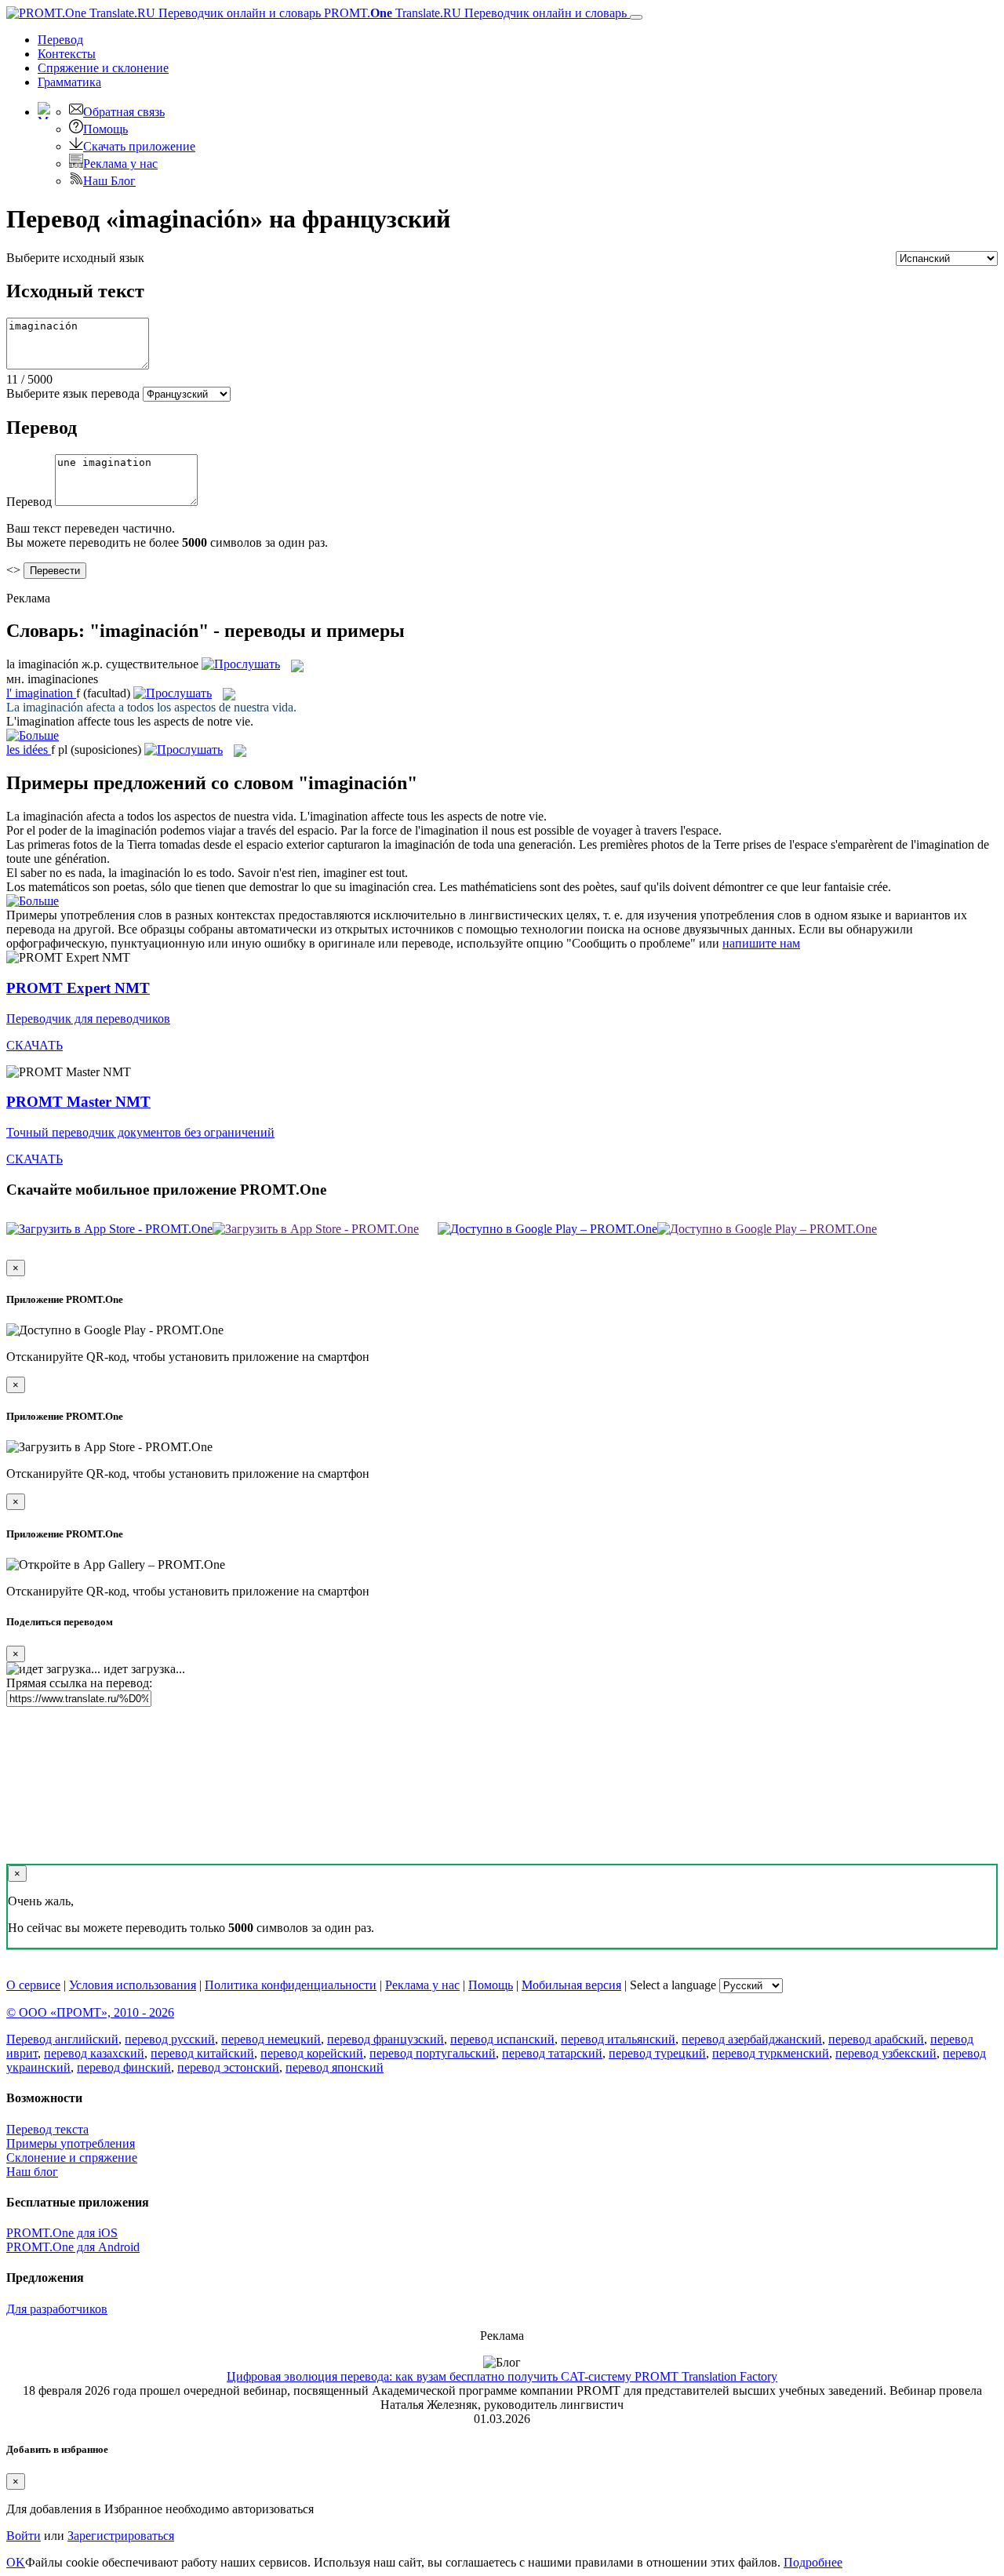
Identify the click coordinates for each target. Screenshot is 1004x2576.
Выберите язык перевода (73, 393)
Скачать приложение (139, 146)
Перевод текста (47, 2129)
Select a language (673, 1985)
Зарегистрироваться (121, 2536)
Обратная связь (124, 112)
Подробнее (813, 2562)
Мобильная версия (571, 1985)
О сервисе (33, 1985)
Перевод (60, 40)
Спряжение (103, 68)
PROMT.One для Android (73, 2247)
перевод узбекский (886, 2053)
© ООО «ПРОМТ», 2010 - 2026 (90, 2012)
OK (16, 2562)
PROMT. (474, 13)
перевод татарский (552, 2053)
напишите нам (761, 943)
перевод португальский (433, 2053)
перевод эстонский (228, 2067)
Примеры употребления (71, 2143)
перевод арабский (876, 2039)
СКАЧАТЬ (35, 1045)
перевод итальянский (618, 2039)
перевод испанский (502, 2039)
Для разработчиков (57, 2309)
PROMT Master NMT (78, 1102)
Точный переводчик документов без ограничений (140, 1132)
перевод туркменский (771, 2053)
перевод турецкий (657, 2053)
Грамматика (69, 82)
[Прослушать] (241, 664)
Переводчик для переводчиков (88, 1019)
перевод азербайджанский (752, 2039)
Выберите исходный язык (75, 258)
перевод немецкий (271, 2039)
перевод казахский (94, 2053)
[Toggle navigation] (636, 17)
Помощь (105, 129)
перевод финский (124, 2067)
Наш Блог (109, 181)
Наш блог (32, 2172)
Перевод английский (62, 2039)
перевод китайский (202, 2053)
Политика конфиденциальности (291, 1985)
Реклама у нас (120, 164)
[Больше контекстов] (33, 735)
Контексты (67, 54)
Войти (24, 2536)
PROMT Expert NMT (78, 988)
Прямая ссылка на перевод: (79, 1683)
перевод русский (170, 2039)
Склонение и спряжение (72, 2158)
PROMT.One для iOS (62, 2233)
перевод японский (335, 2067)
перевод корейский (312, 2053)
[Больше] (33, 901)
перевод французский (386, 2039)
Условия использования (133, 1985)
